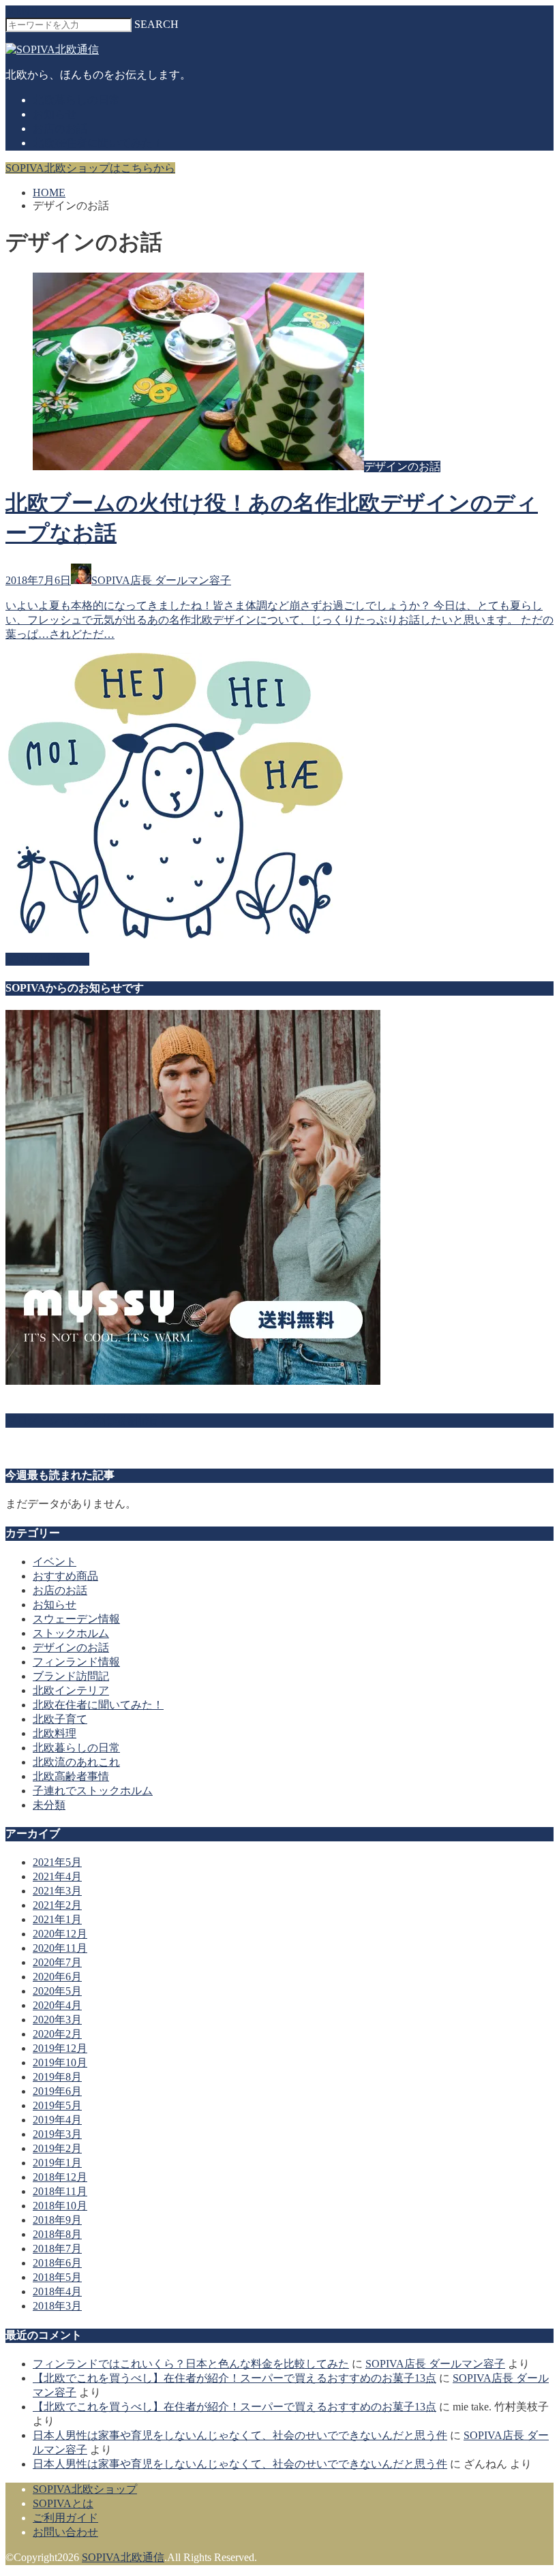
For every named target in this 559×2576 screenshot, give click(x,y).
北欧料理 (55, 1733)
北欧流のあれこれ (76, 1762)
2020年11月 (60, 1948)
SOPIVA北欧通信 (123, 2557)
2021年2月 (57, 1905)
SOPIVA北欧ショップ (85, 2489)
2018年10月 (60, 2206)
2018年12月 (60, 2177)
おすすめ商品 (65, 1576)
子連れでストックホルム (93, 1791)
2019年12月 (60, 2048)
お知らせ (55, 114)
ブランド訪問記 (71, 1676)
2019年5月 (57, 2105)
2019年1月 (57, 2163)
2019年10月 (60, 2063)
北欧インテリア (71, 1690)
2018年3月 (57, 2306)
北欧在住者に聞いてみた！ (98, 143)
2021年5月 (57, 1862)
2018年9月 (57, 2220)
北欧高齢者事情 (71, 1776)
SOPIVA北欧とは (47, 959)
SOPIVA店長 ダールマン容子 (435, 2364)
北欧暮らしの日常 (76, 100)
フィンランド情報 (76, 1662)
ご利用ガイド (65, 2518)
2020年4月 (57, 2005)
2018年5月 (57, 2277)
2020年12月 (60, 1934)
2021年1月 (57, 1919)
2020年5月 (57, 1991)
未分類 (49, 1805)
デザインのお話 (71, 1647)
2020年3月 (57, 2020)
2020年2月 (57, 2034)
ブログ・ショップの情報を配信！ (87, 1420)
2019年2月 (57, 2148)
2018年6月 (57, 2263)
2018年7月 (57, 2249)
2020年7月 (57, 1962)
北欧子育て (60, 1719)
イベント (55, 1562)
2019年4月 (57, 2120)
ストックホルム (71, 1633)
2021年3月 (57, 1891)
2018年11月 (60, 2191)
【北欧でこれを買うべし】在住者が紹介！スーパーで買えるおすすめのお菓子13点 (235, 2378)
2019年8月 (57, 2077)
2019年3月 (57, 2134)
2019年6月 (57, 2091)
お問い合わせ (65, 2532)
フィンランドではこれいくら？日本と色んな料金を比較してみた (191, 2364)
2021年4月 (57, 1876)
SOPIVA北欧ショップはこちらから (90, 168)
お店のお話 (60, 128)
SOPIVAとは (63, 2503)
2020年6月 (57, 1977)
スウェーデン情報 (76, 1619)
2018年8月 (57, 2234)
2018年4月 (57, 2291)
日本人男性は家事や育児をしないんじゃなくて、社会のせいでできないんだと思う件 (240, 2435)
